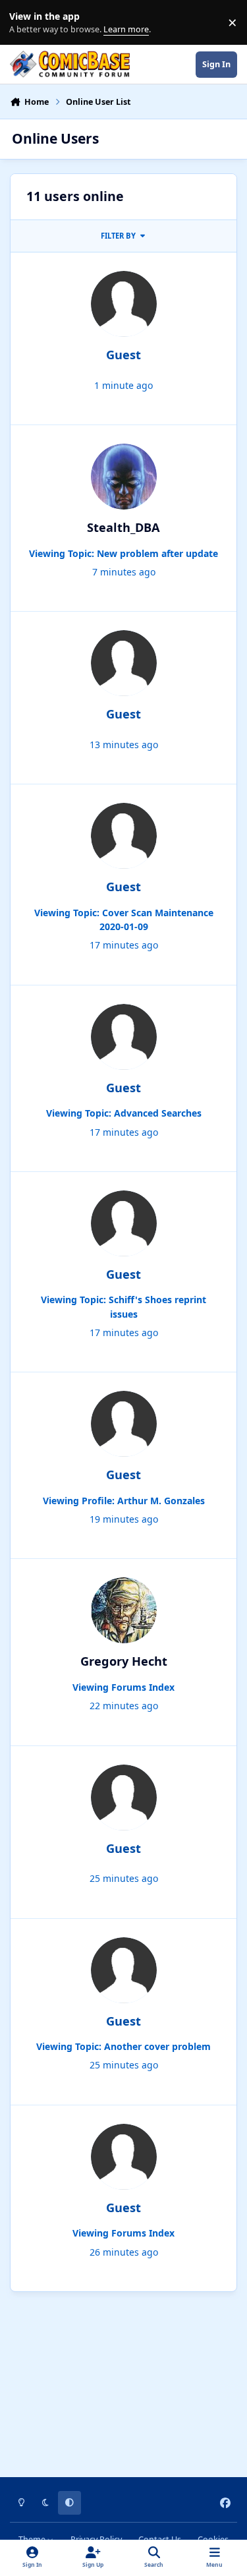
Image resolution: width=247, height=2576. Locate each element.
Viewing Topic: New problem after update (123, 553)
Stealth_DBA (123, 527)
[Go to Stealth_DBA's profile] (124, 477)
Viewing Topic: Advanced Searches (124, 1113)
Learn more (25, 23)
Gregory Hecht (124, 1661)
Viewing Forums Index (123, 1687)
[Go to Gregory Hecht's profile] (124, 1610)
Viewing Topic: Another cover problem (123, 2046)
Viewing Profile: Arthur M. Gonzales (124, 1501)
